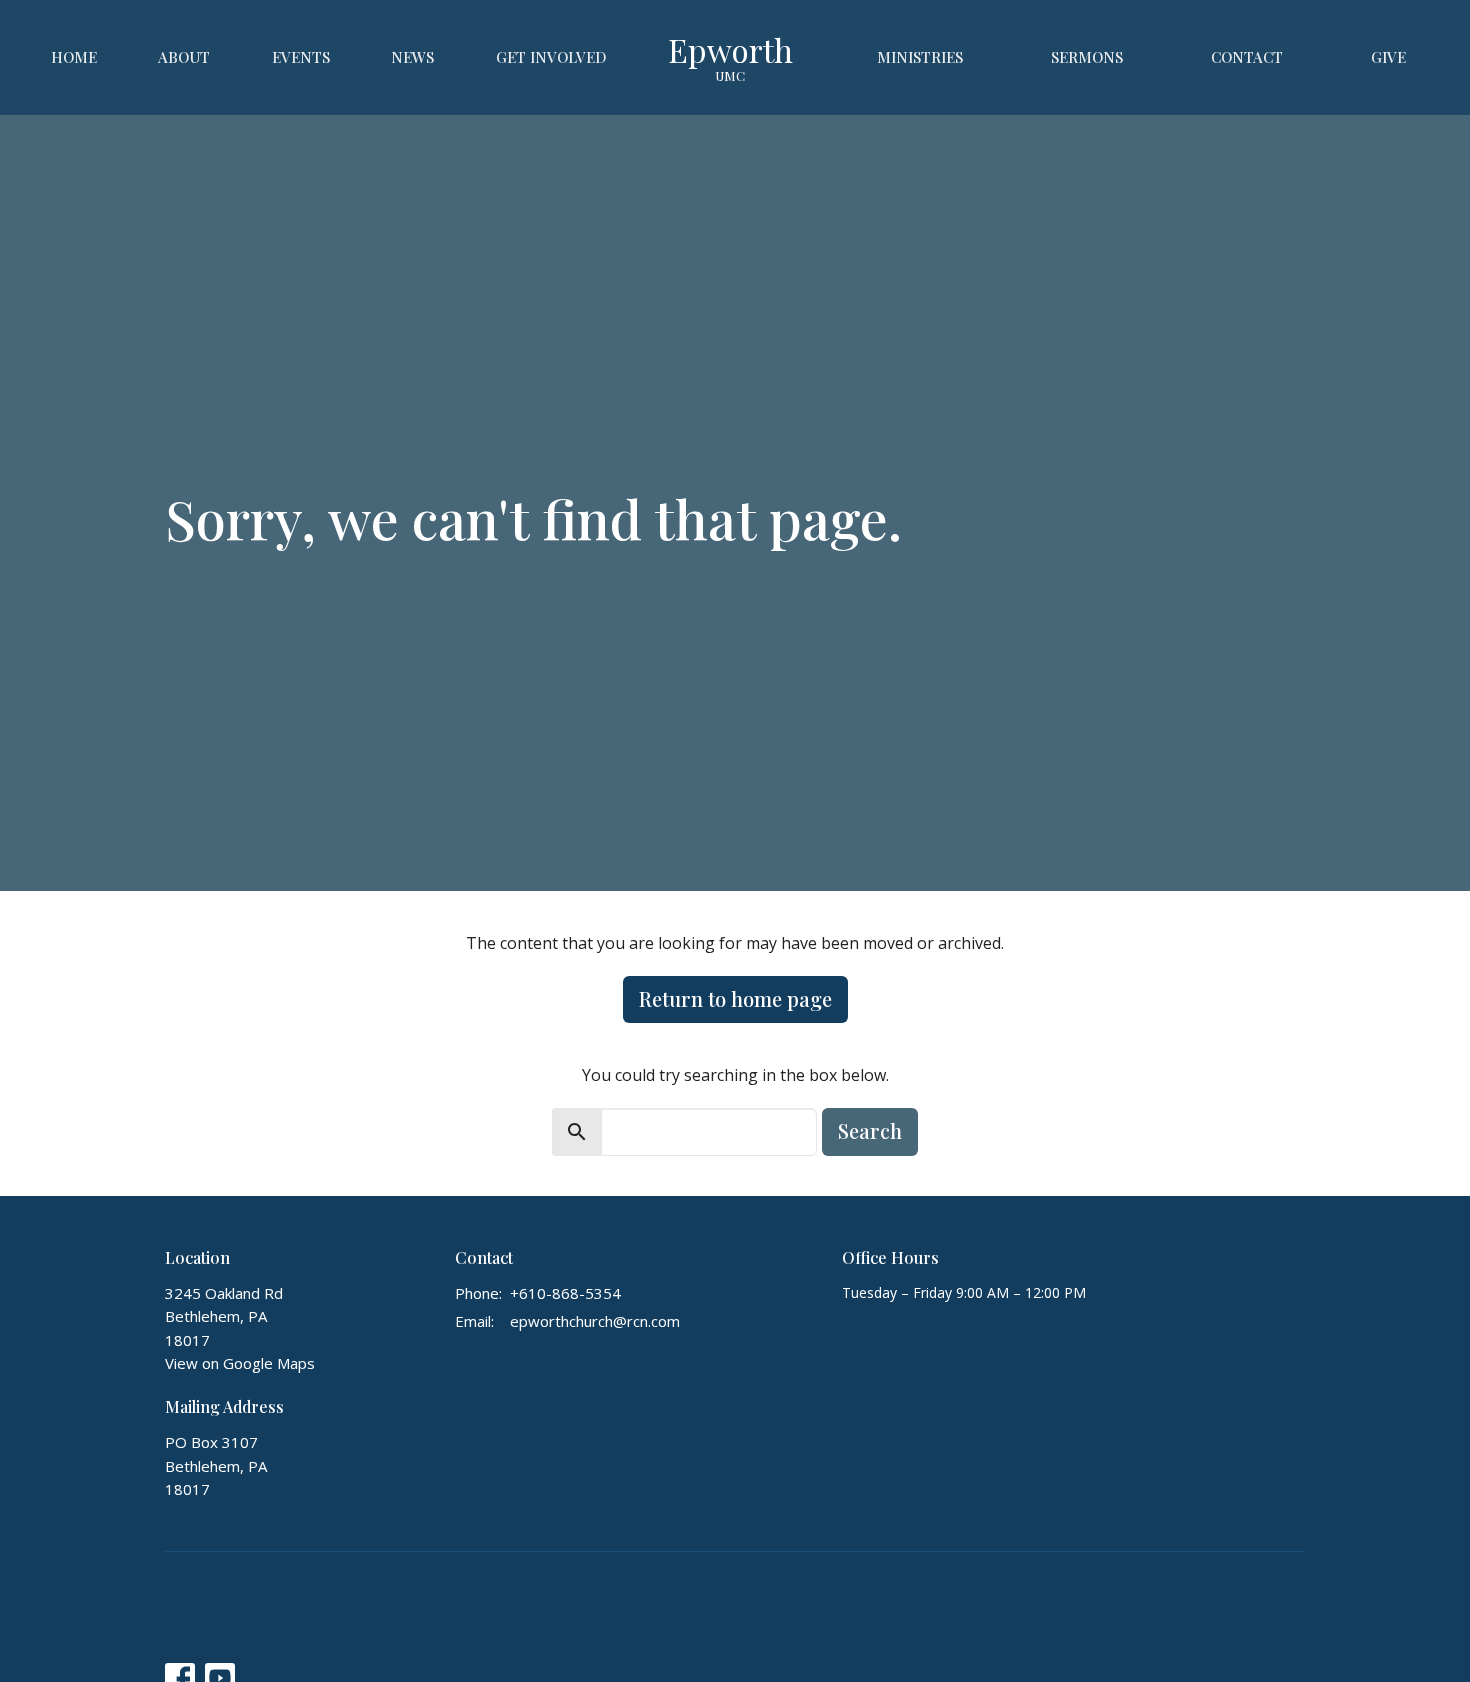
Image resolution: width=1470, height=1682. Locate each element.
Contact (1247, 57)
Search (870, 1130)
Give (1388, 57)
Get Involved (551, 57)
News (412, 57)
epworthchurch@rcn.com (595, 1321)
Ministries (920, 57)
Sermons (1087, 57)
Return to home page (735, 998)
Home (74, 57)
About (184, 57)
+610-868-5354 (565, 1293)
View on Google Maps (240, 1363)
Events (301, 57)
